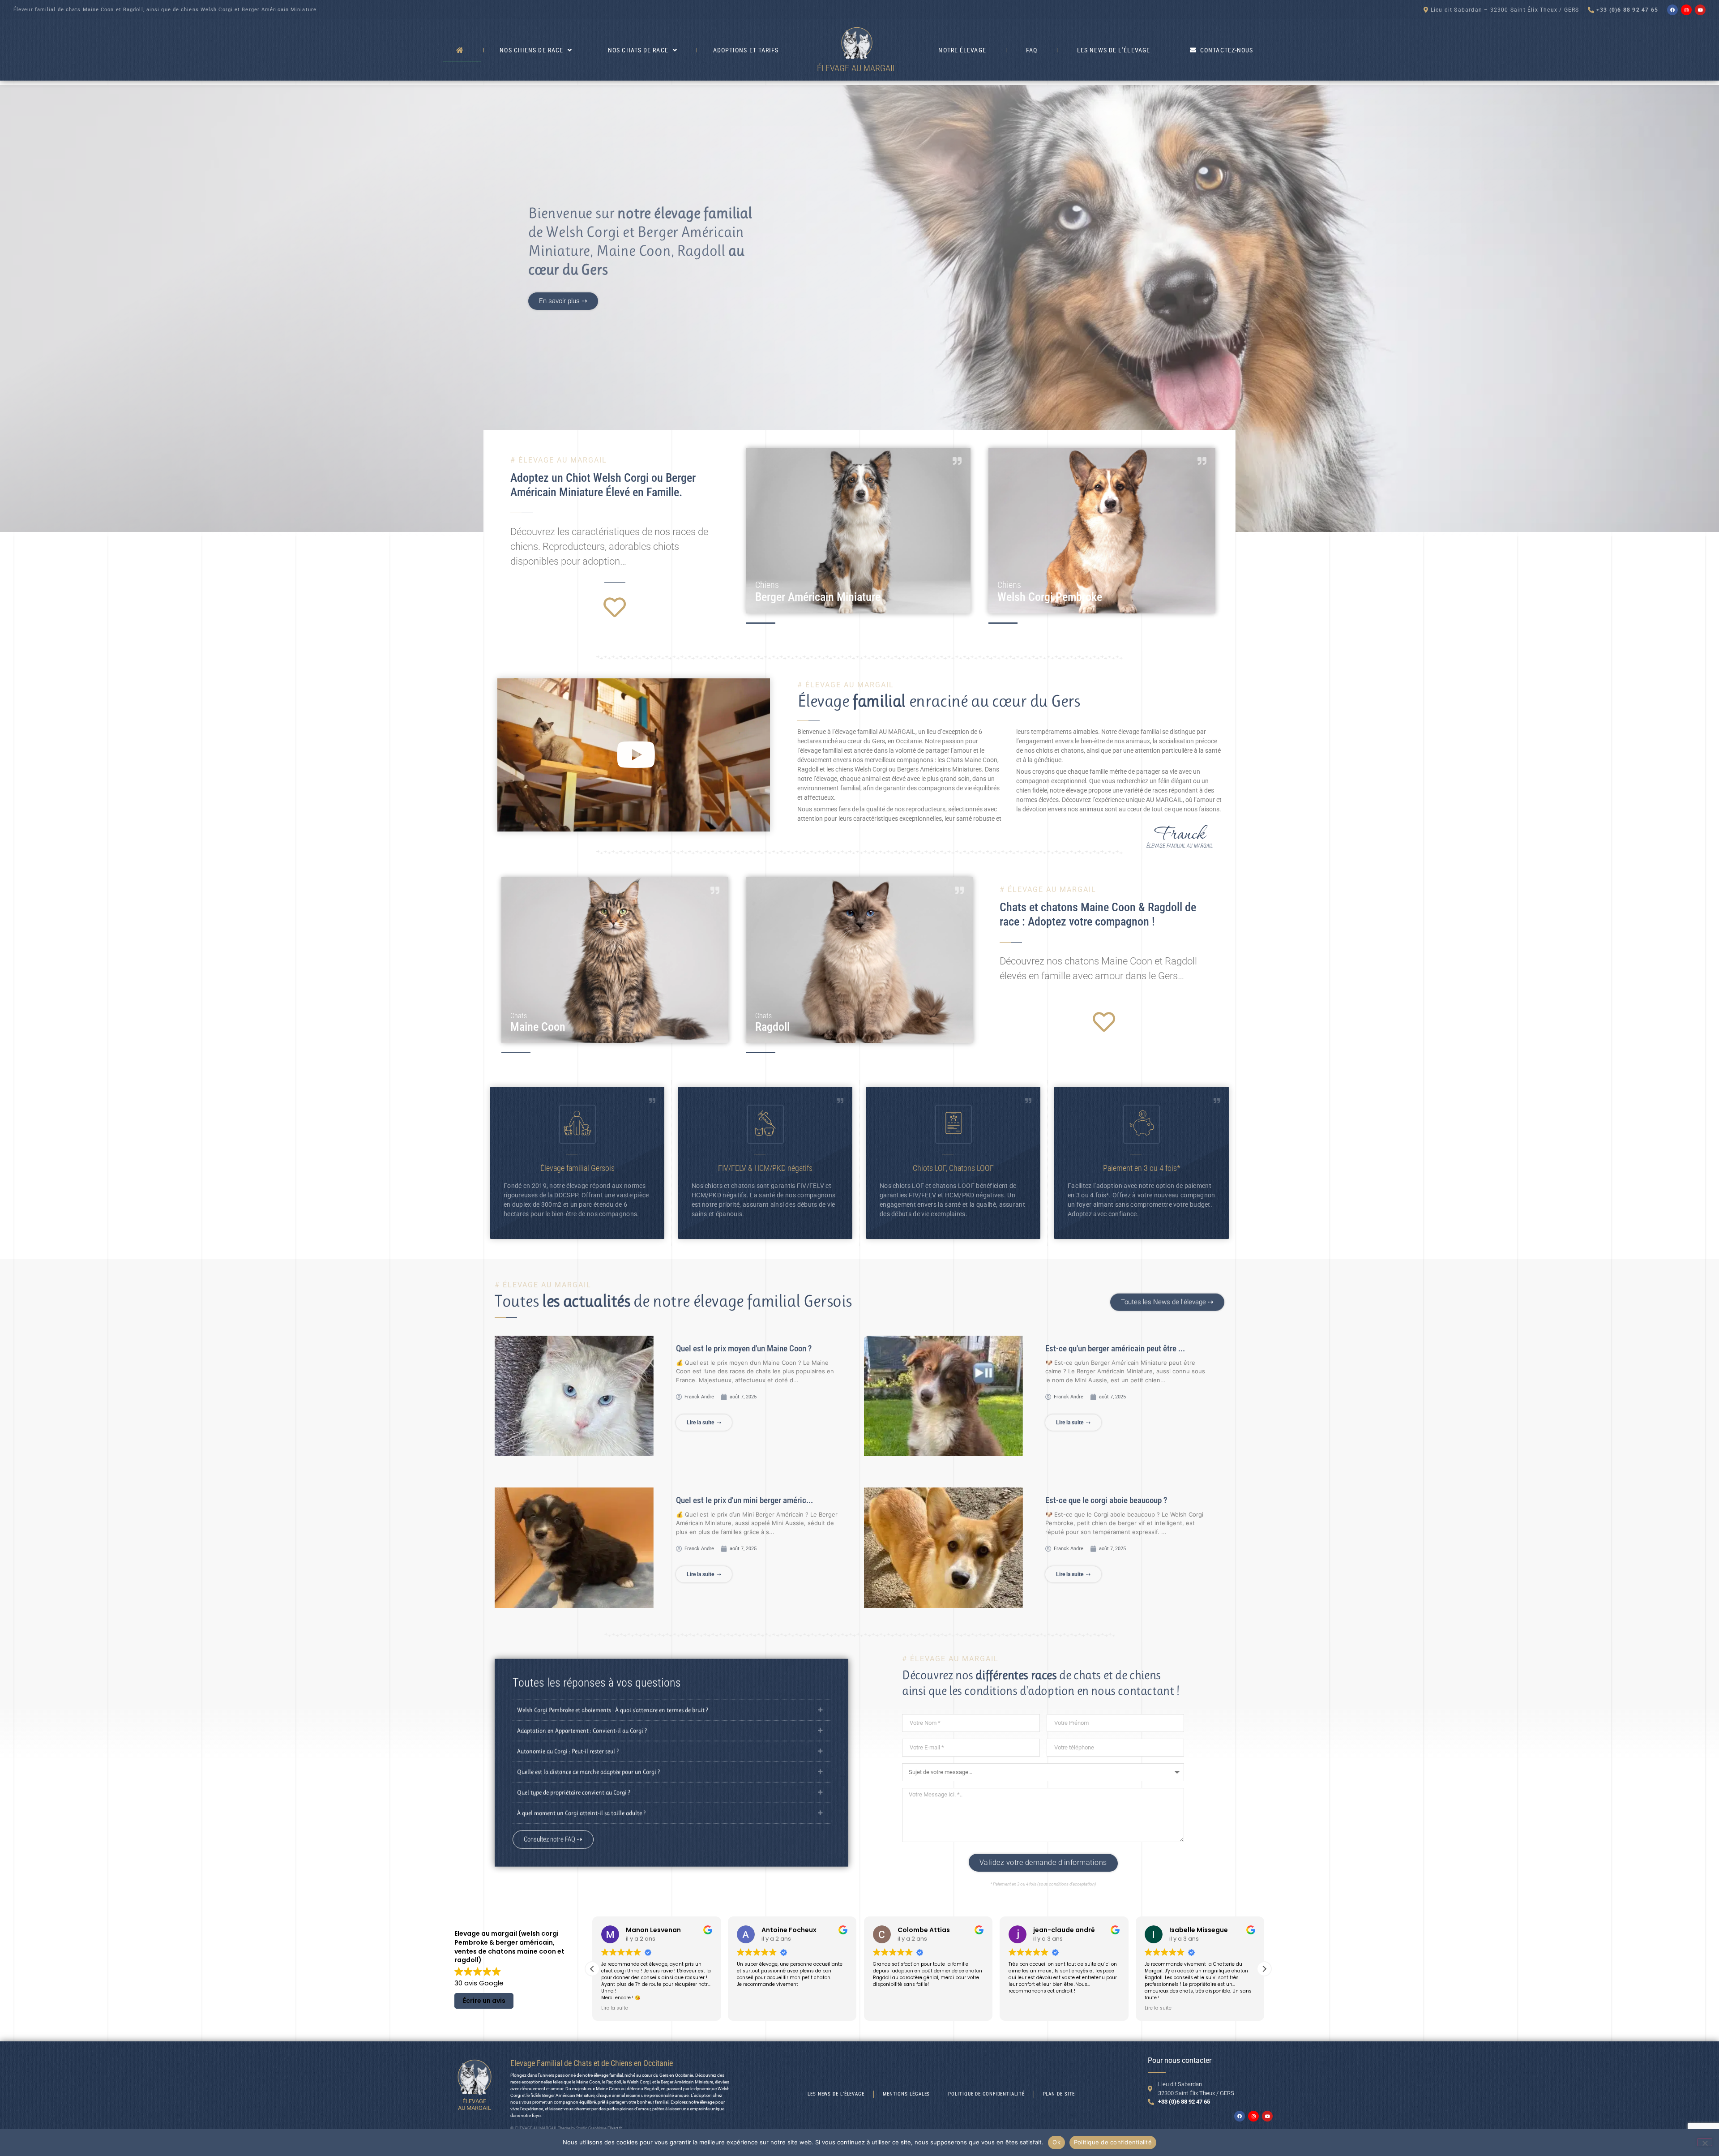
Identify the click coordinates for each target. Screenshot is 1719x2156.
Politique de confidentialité (1113, 2142)
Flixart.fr (615, 2128)
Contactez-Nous (1227, 50)
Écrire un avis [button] (484, 2001)
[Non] (1705, 2142)
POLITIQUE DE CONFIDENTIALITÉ (986, 2094)
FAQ (1032, 50)
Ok (1056, 2142)
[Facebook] (1672, 10)
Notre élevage (962, 50)
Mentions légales (906, 2094)
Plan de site (1059, 2094)
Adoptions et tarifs (746, 50)
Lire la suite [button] (886, 2008)
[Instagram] (1686, 10)
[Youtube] (1700, 10)
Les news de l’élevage (1114, 50)
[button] (634, 755)
